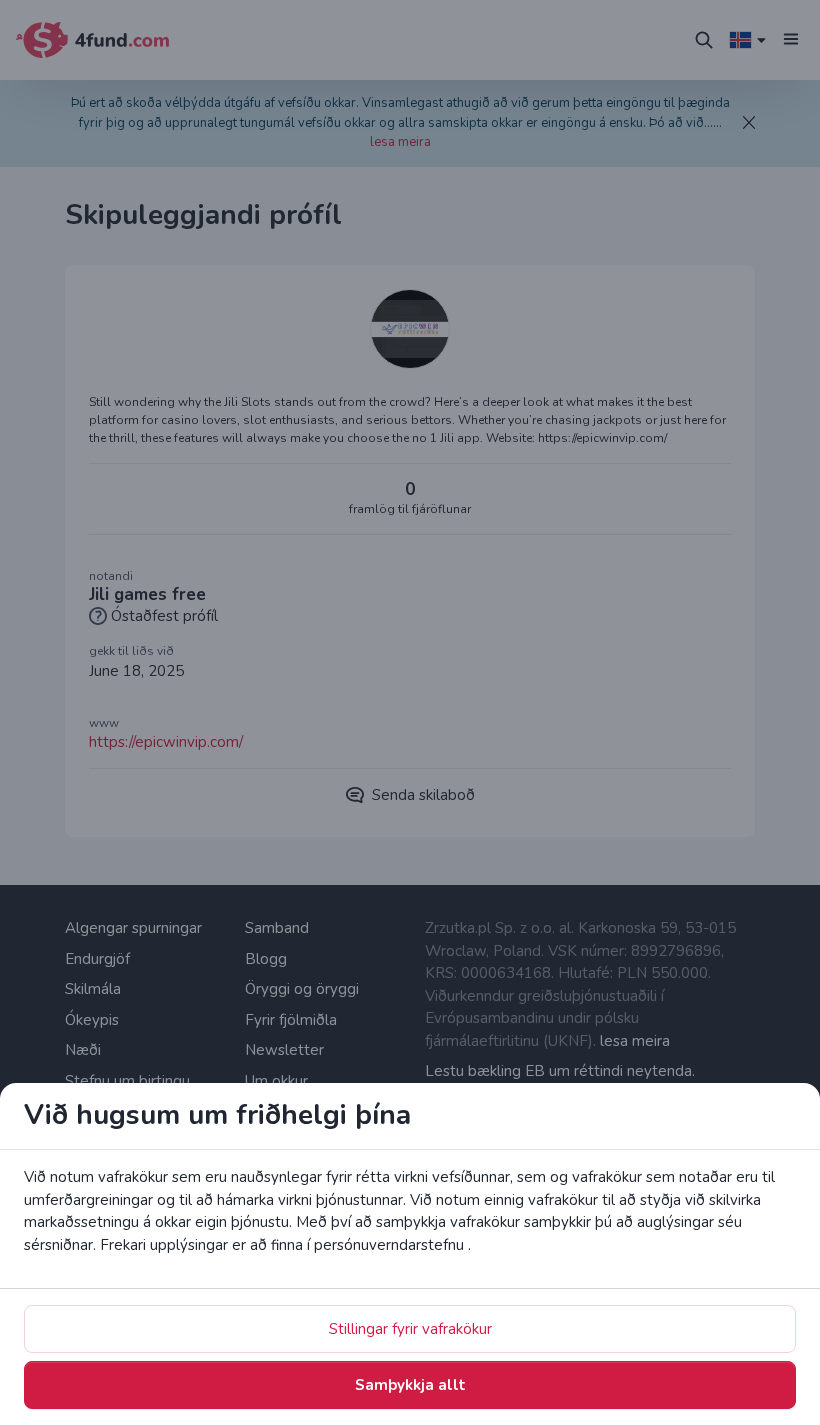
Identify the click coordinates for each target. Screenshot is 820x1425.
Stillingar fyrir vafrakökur (410, 1329)
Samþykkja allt (410, 1385)
